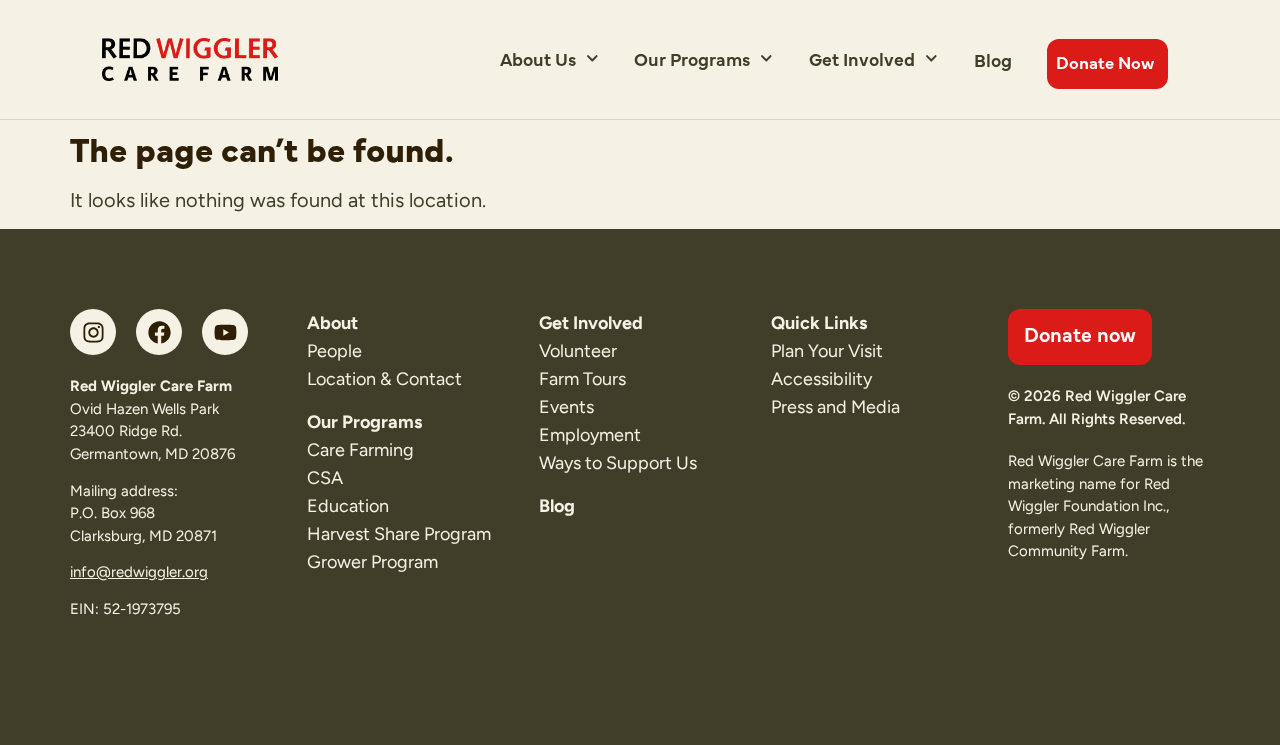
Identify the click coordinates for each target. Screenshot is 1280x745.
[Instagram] (93, 332)
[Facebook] (159, 332)
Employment (590, 435)
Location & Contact (384, 379)
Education (348, 506)
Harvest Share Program (399, 534)
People (334, 351)
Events (566, 407)
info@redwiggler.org (139, 572)
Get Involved (862, 58)
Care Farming (360, 450)
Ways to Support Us (618, 463)
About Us (538, 58)
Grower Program (372, 562)
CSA (325, 478)
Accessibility (821, 379)
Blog (993, 59)
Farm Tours (582, 379)
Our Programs (692, 58)
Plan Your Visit (827, 351)
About (332, 323)
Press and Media (835, 407)
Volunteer (578, 351)
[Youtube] (225, 332)
